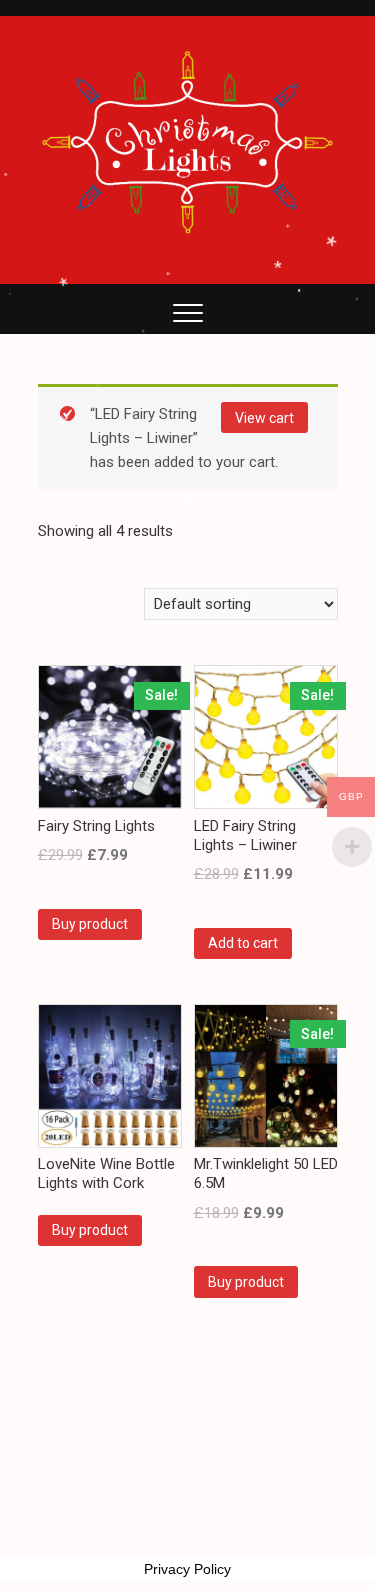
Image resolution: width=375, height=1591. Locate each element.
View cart (264, 418)
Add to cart (243, 943)
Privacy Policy (187, 1569)
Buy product (90, 924)
